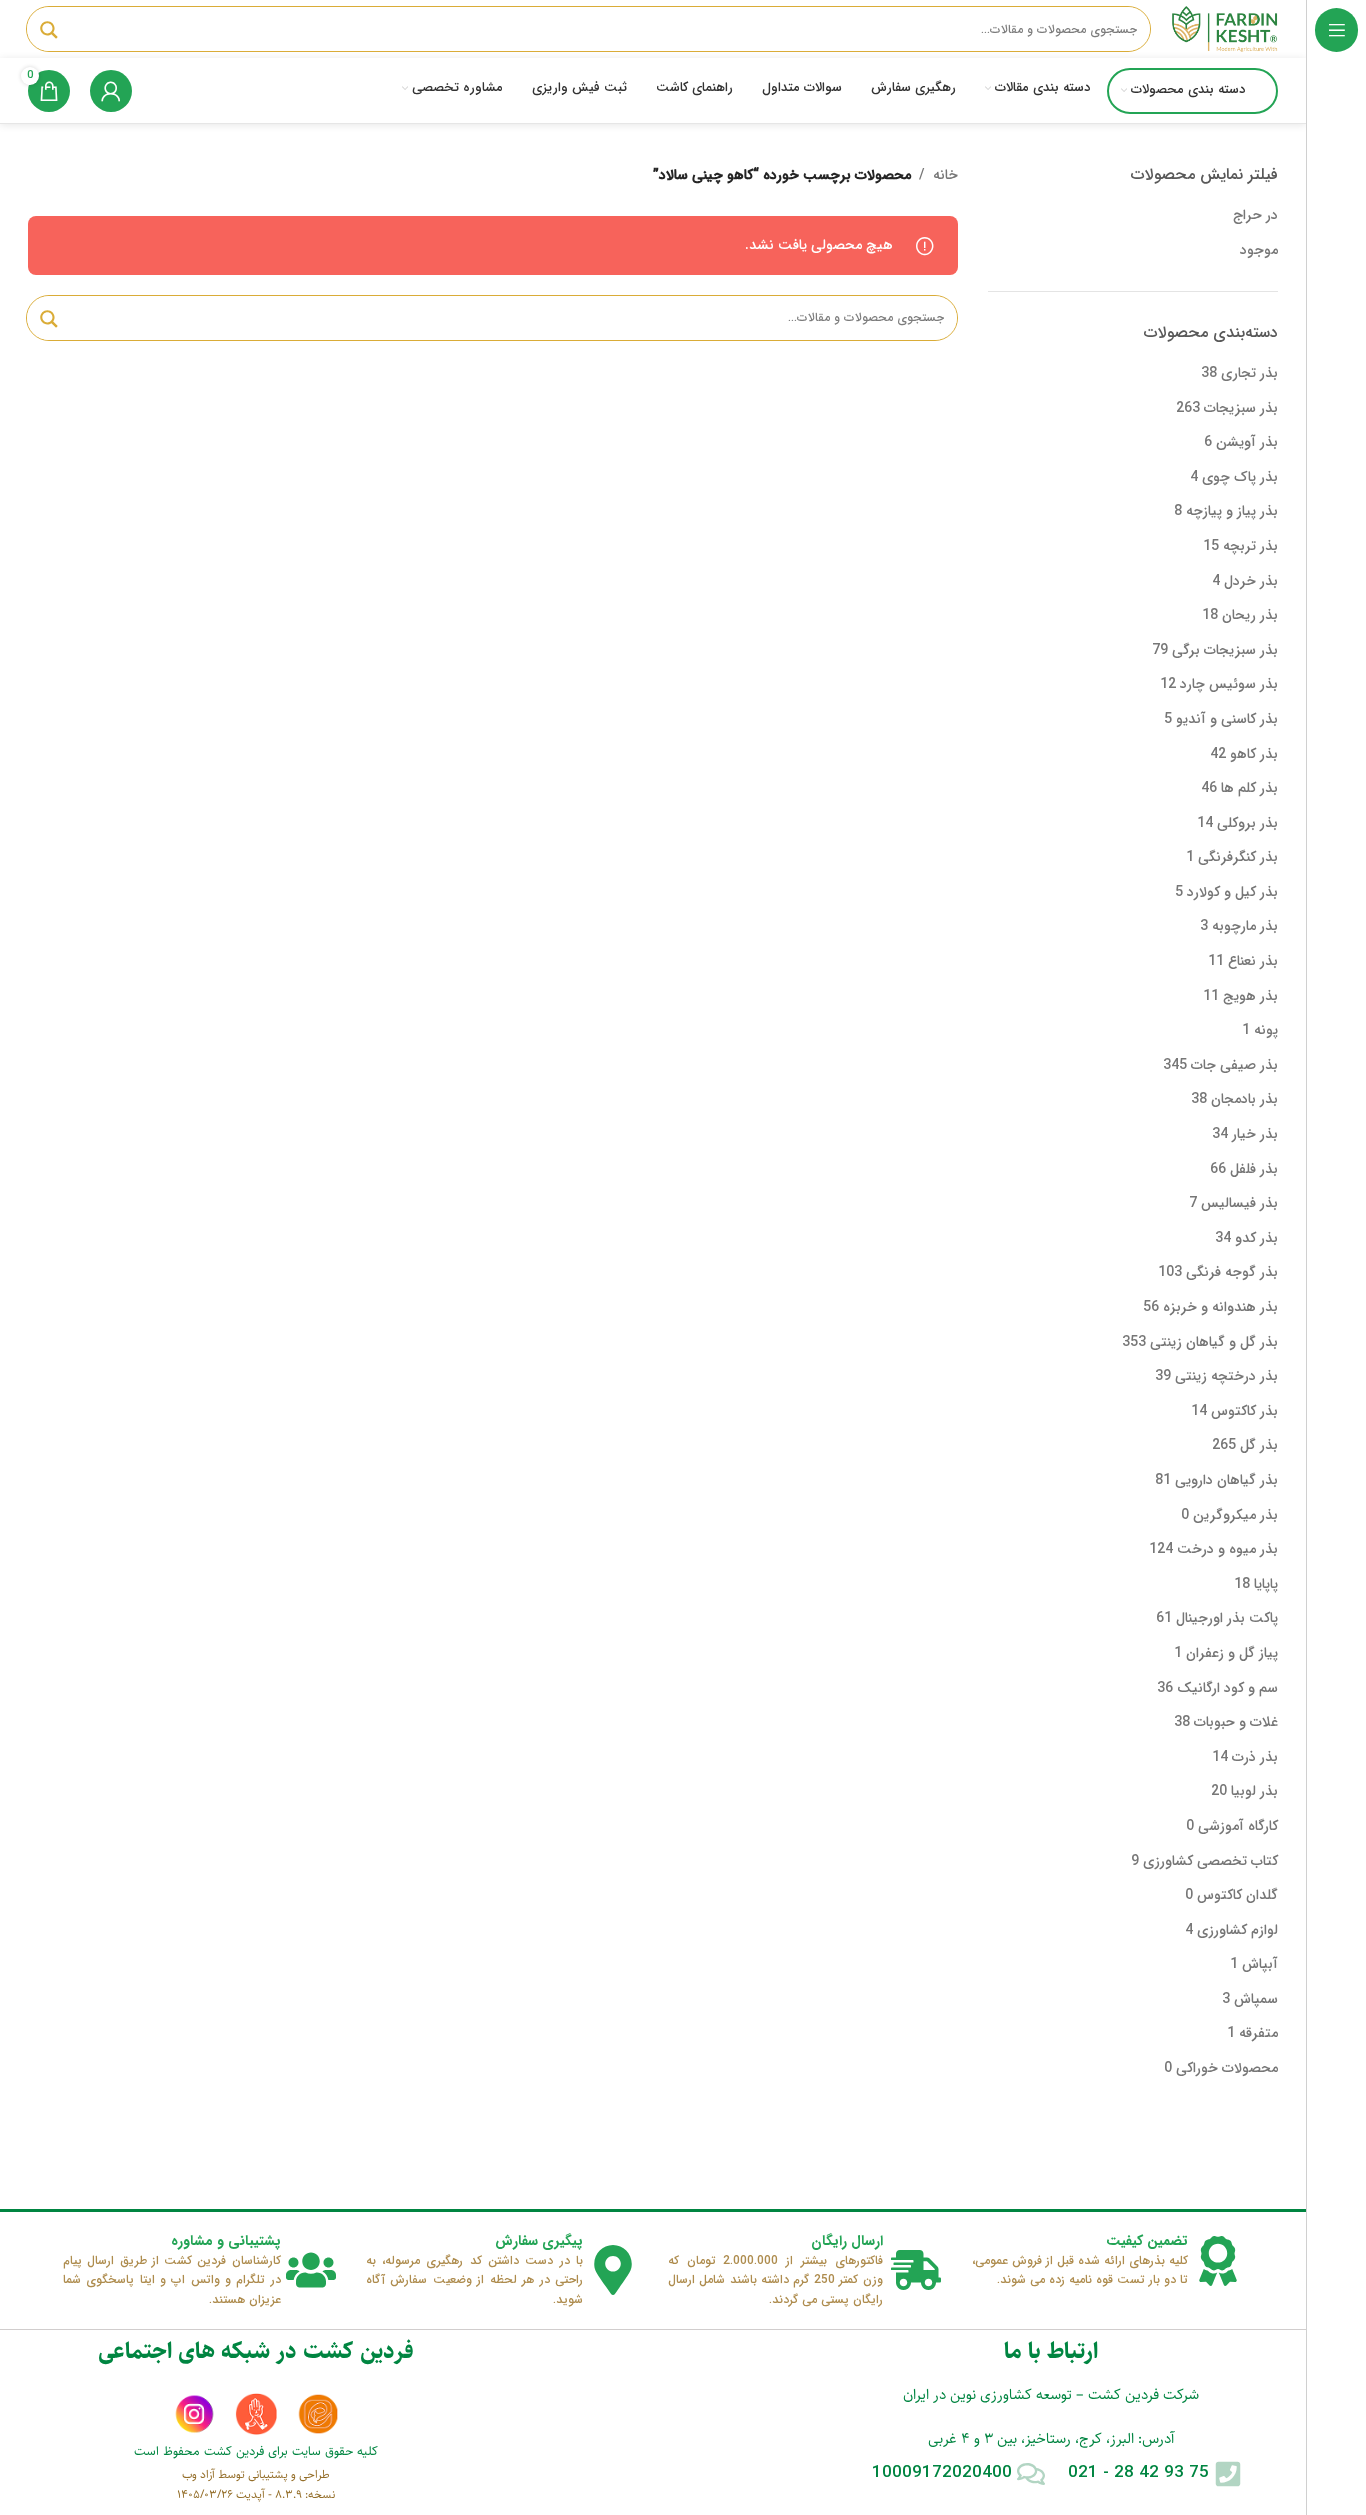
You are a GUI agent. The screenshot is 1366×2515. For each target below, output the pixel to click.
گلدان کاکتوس (1237, 1895)
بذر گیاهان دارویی (1226, 1480)
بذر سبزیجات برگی (1225, 650)
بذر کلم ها (1249, 788)
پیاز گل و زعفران (1232, 1653)
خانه (945, 175)
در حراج (1255, 215)
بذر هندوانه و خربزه (1220, 1307)
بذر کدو (1256, 1238)
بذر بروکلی (1247, 823)
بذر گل (1259, 1445)
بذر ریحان (1250, 615)
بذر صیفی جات (1234, 1065)
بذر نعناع (1253, 961)
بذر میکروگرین (1235, 1515)
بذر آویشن (1247, 442)
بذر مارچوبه (1245, 926)
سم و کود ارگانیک (1227, 1688)
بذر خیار (1255, 1134)
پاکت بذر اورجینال (1227, 1618)
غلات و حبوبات (1236, 1722)
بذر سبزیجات (1241, 408)
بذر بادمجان (1244, 1099)
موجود (1259, 250)
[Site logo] (1224, 28)
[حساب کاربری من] (111, 91)
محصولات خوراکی (1227, 2068)
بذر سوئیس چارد (1229, 684)
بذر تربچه (1250, 546)
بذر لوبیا (1254, 1791)
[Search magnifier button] (49, 30)
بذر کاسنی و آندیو (1227, 719)
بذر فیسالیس (1239, 1203)
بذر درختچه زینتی (1226, 1376)
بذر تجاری (1249, 373)
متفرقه (1258, 2033)
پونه (1266, 1030)
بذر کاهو (1254, 754)
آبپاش (1260, 1964)
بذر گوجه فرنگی (1232, 1272)
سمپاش (1256, 1999)
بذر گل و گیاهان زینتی (1214, 1342)
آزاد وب (198, 2474)
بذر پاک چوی (1240, 477)
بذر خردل (1251, 581)
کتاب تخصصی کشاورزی (1210, 1861)
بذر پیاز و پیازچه (1232, 511)
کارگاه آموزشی (1238, 1826)
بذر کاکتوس (1244, 1411)
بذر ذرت (1255, 1757)
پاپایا (1266, 1584)
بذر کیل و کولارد (1232, 892)
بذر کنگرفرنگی (1238, 857)
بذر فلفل (1254, 1169)
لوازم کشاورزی (1237, 1930)
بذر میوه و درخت (1227, 1549)
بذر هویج (1250, 996)
